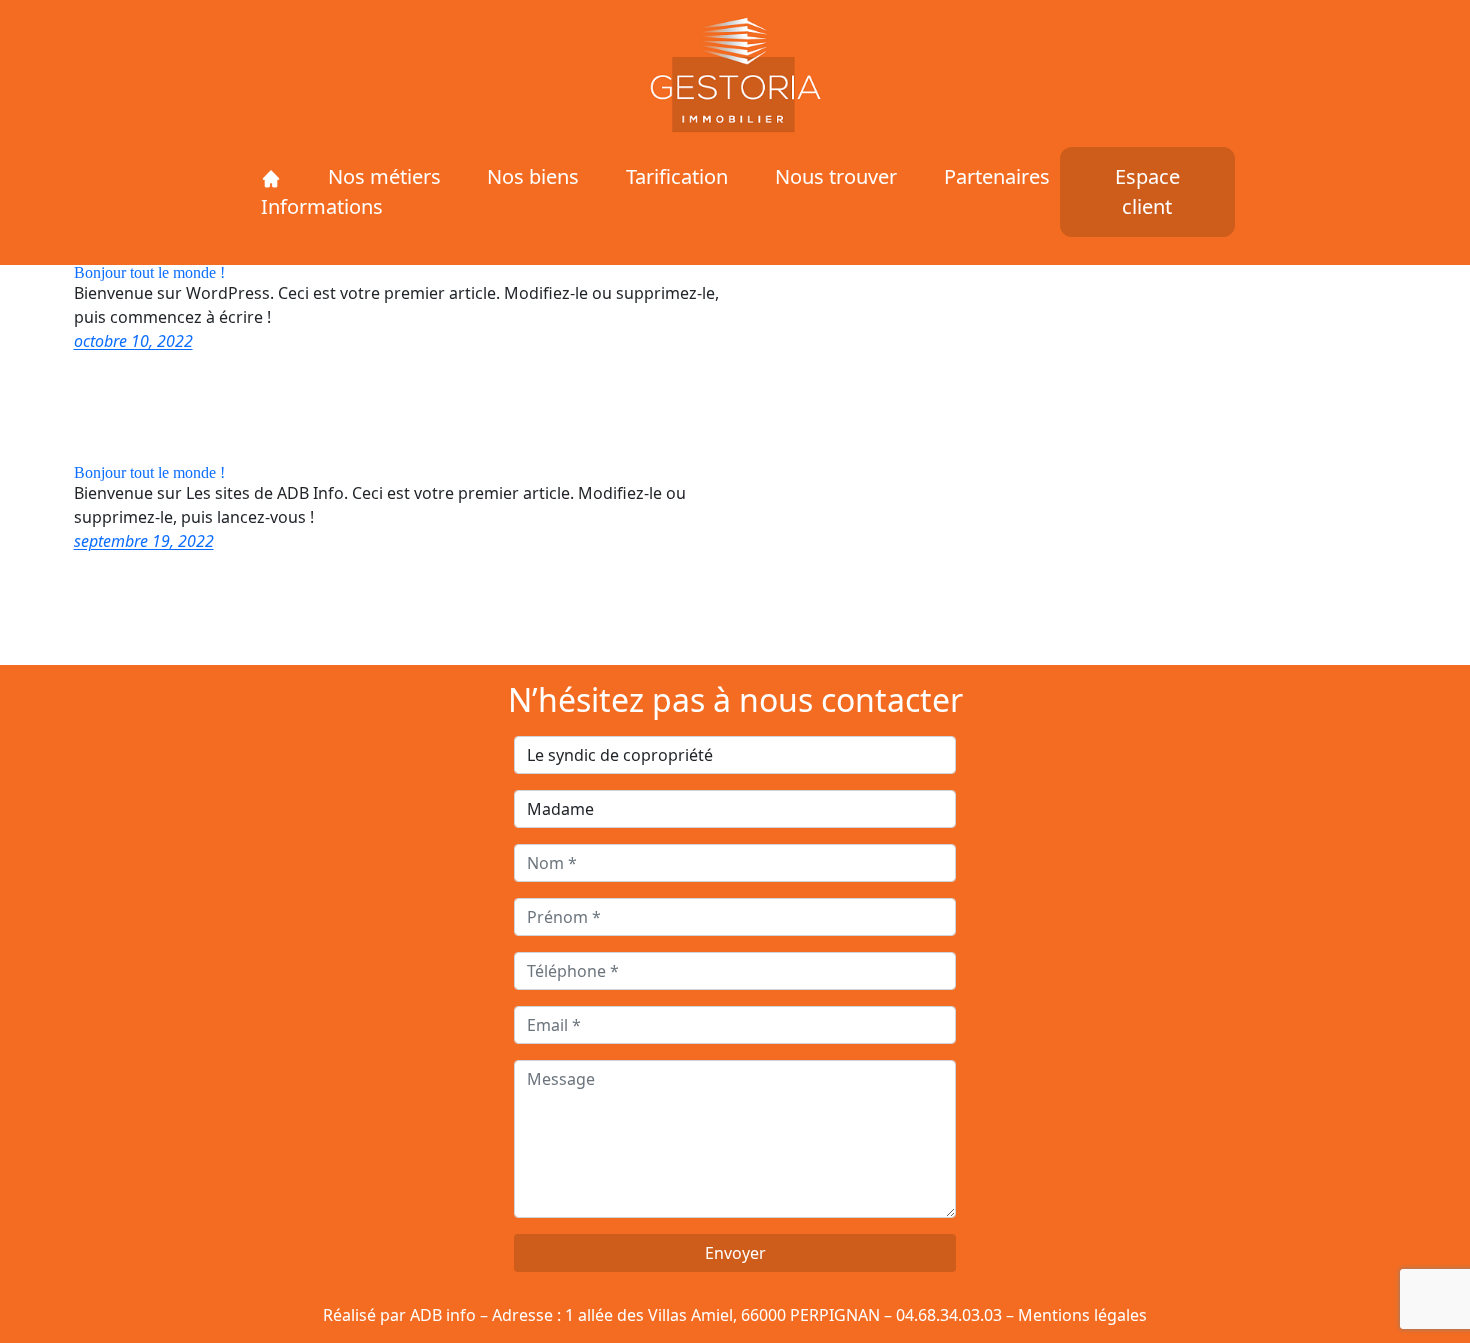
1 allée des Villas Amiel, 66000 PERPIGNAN (722, 1315)
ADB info (443, 1315)
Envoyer (735, 1253)
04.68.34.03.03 (949, 1315)
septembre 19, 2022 (144, 541)
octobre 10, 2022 (133, 341)
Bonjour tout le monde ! (149, 273)
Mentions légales (1082, 1315)
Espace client (1147, 191)
